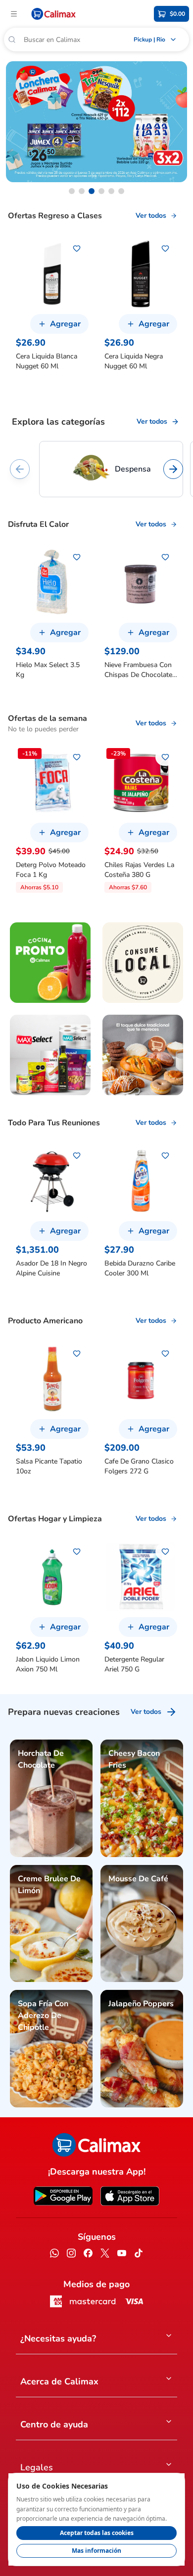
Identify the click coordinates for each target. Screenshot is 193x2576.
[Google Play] (63, 2196)
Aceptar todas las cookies (97, 2533)
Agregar (65, 324)
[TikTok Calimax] (139, 2255)
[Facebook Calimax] (88, 2255)
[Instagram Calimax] (71, 2255)
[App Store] (130, 2196)
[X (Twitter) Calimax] (105, 2255)
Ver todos (151, 216)
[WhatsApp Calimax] (54, 2255)
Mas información (96, 2551)
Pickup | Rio (149, 40)
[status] (96, 2519)
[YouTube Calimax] (122, 2255)
